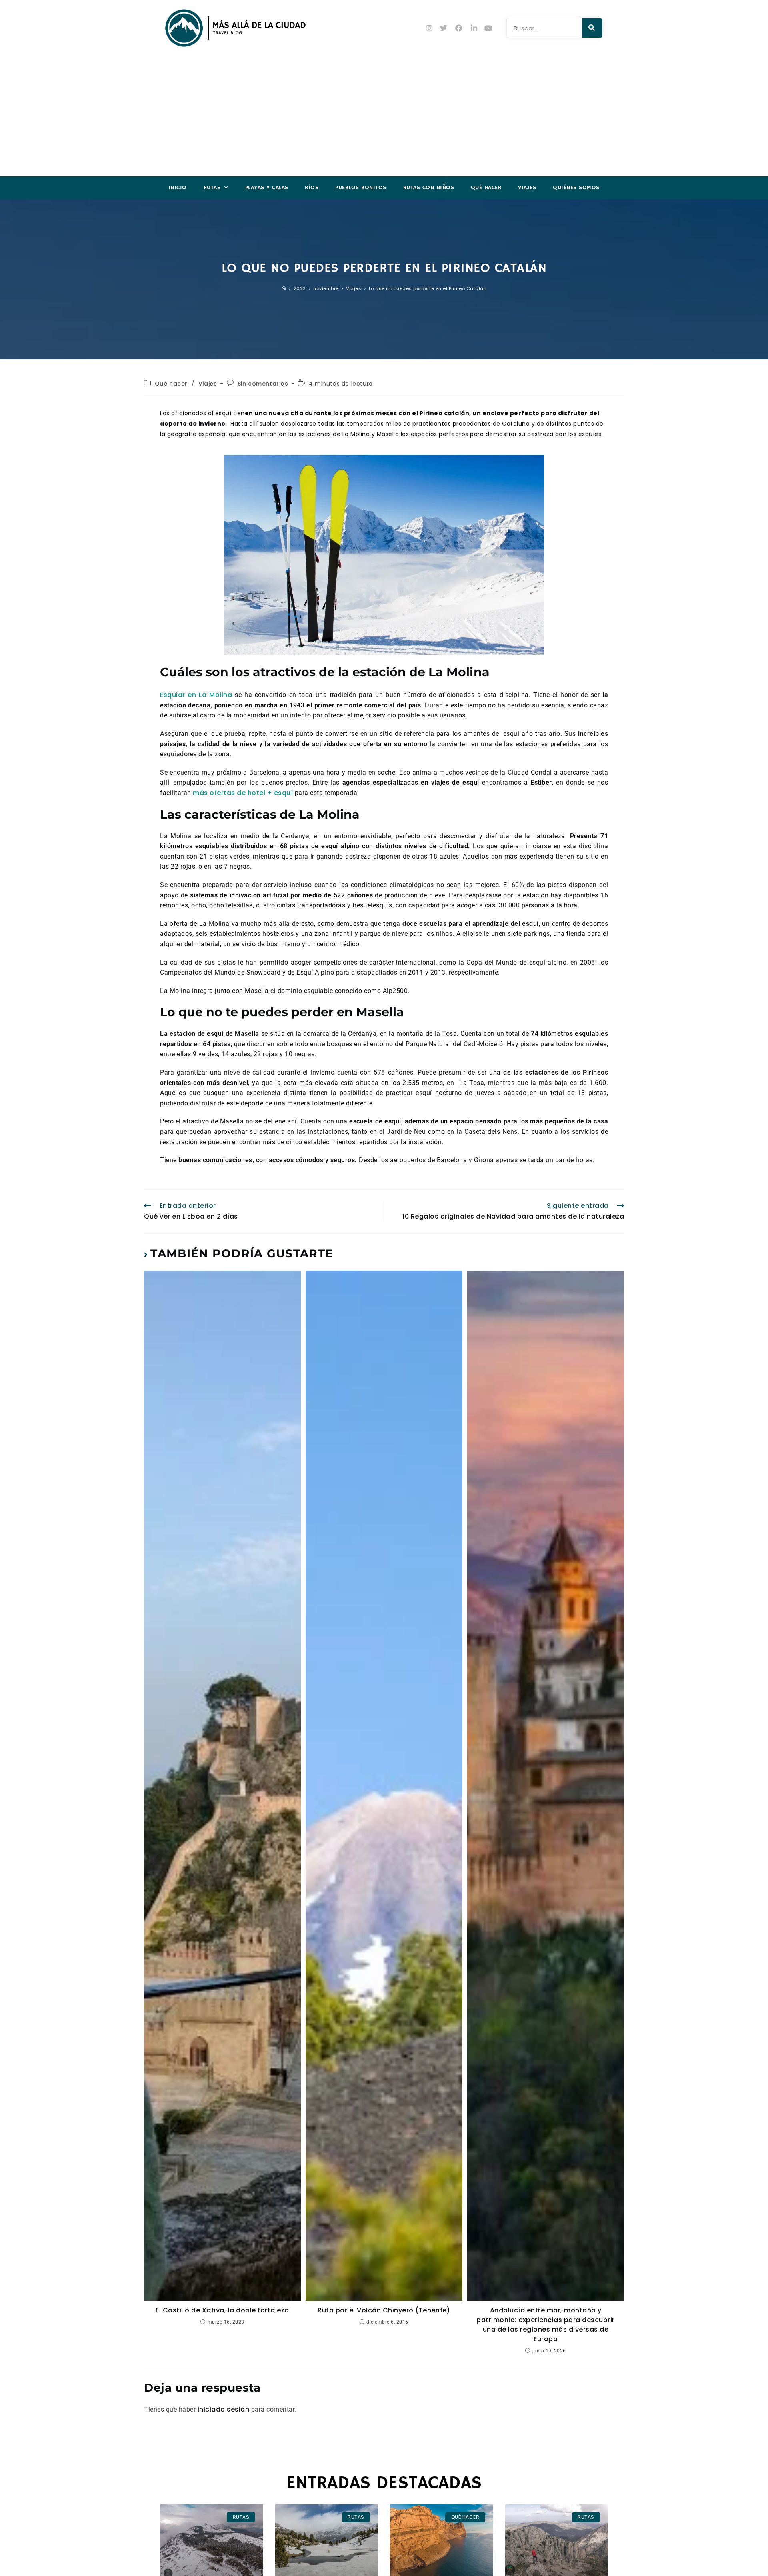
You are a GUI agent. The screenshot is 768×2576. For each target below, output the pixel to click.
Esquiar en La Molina (196, 695)
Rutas (212, 188)
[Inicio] (284, 288)
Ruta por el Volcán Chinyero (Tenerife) (384, 2310)
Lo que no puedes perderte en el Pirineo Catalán (428, 288)
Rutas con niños (429, 188)
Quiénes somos (576, 188)
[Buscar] (592, 28)
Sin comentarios (263, 384)
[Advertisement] (384, 116)
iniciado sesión (224, 2409)
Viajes (527, 188)
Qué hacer (486, 188)
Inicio (178, 188)
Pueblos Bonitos (361, 188)
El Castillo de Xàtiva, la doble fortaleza (222, 2310)
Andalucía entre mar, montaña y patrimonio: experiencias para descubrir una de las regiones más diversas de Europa (546, 2325)
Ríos (312, 188)
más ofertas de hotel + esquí (243, 793)
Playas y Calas (267, 188)
